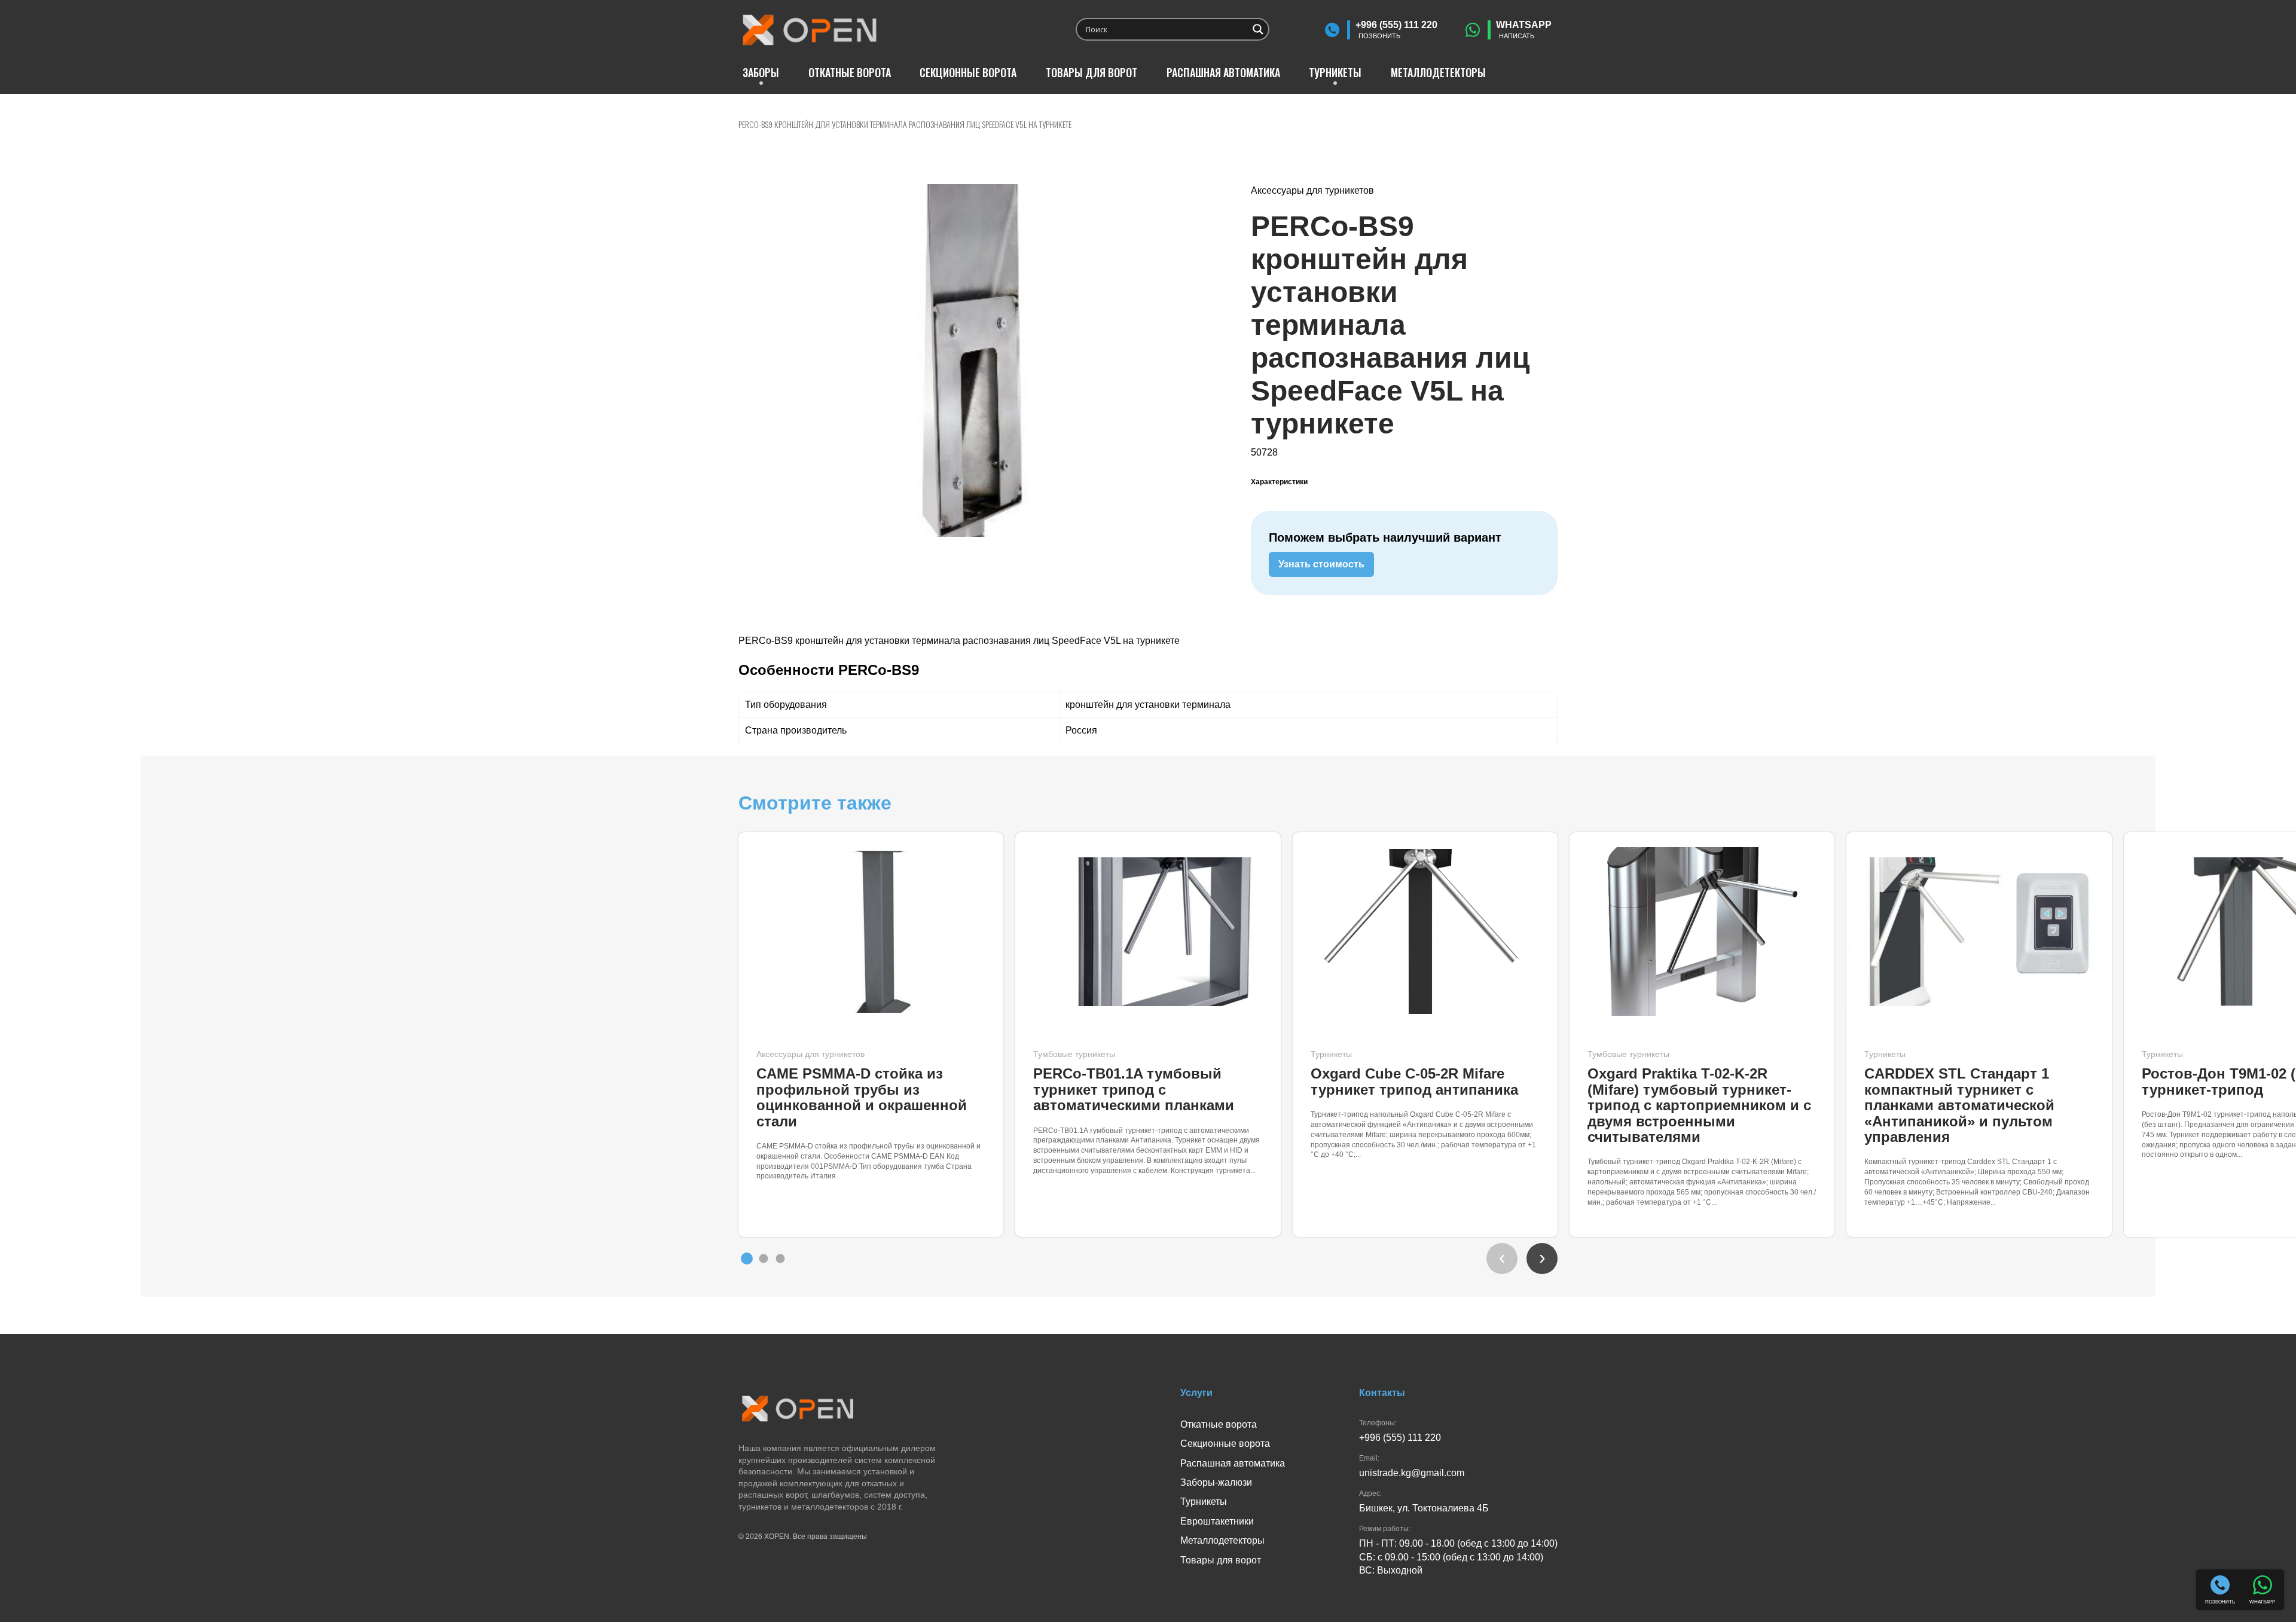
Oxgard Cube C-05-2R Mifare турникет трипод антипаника (1414, 1081)
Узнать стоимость (1321, 564)
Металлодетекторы (1438, 72)
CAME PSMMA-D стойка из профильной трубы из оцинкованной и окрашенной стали (862, 1097)
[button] (747, 1258)
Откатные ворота (850, 72)
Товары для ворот (1091, 72)
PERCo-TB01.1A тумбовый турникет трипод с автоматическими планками (1134, 1089)
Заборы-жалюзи (1216, 1482)
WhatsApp (1524, 30)
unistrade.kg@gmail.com (1412, 1473)
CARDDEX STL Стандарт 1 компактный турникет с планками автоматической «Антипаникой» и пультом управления (1959, 1105)
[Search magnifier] (1258, 29)
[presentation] (1502, 1258)
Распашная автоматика (1223, 72)
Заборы (761, 72)
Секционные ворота (968, 72)
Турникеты (1335, 72)
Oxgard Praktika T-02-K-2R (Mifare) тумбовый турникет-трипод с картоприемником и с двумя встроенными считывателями (1699, 1105)
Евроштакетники (1217, 1521)
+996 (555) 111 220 (1396, 30)
